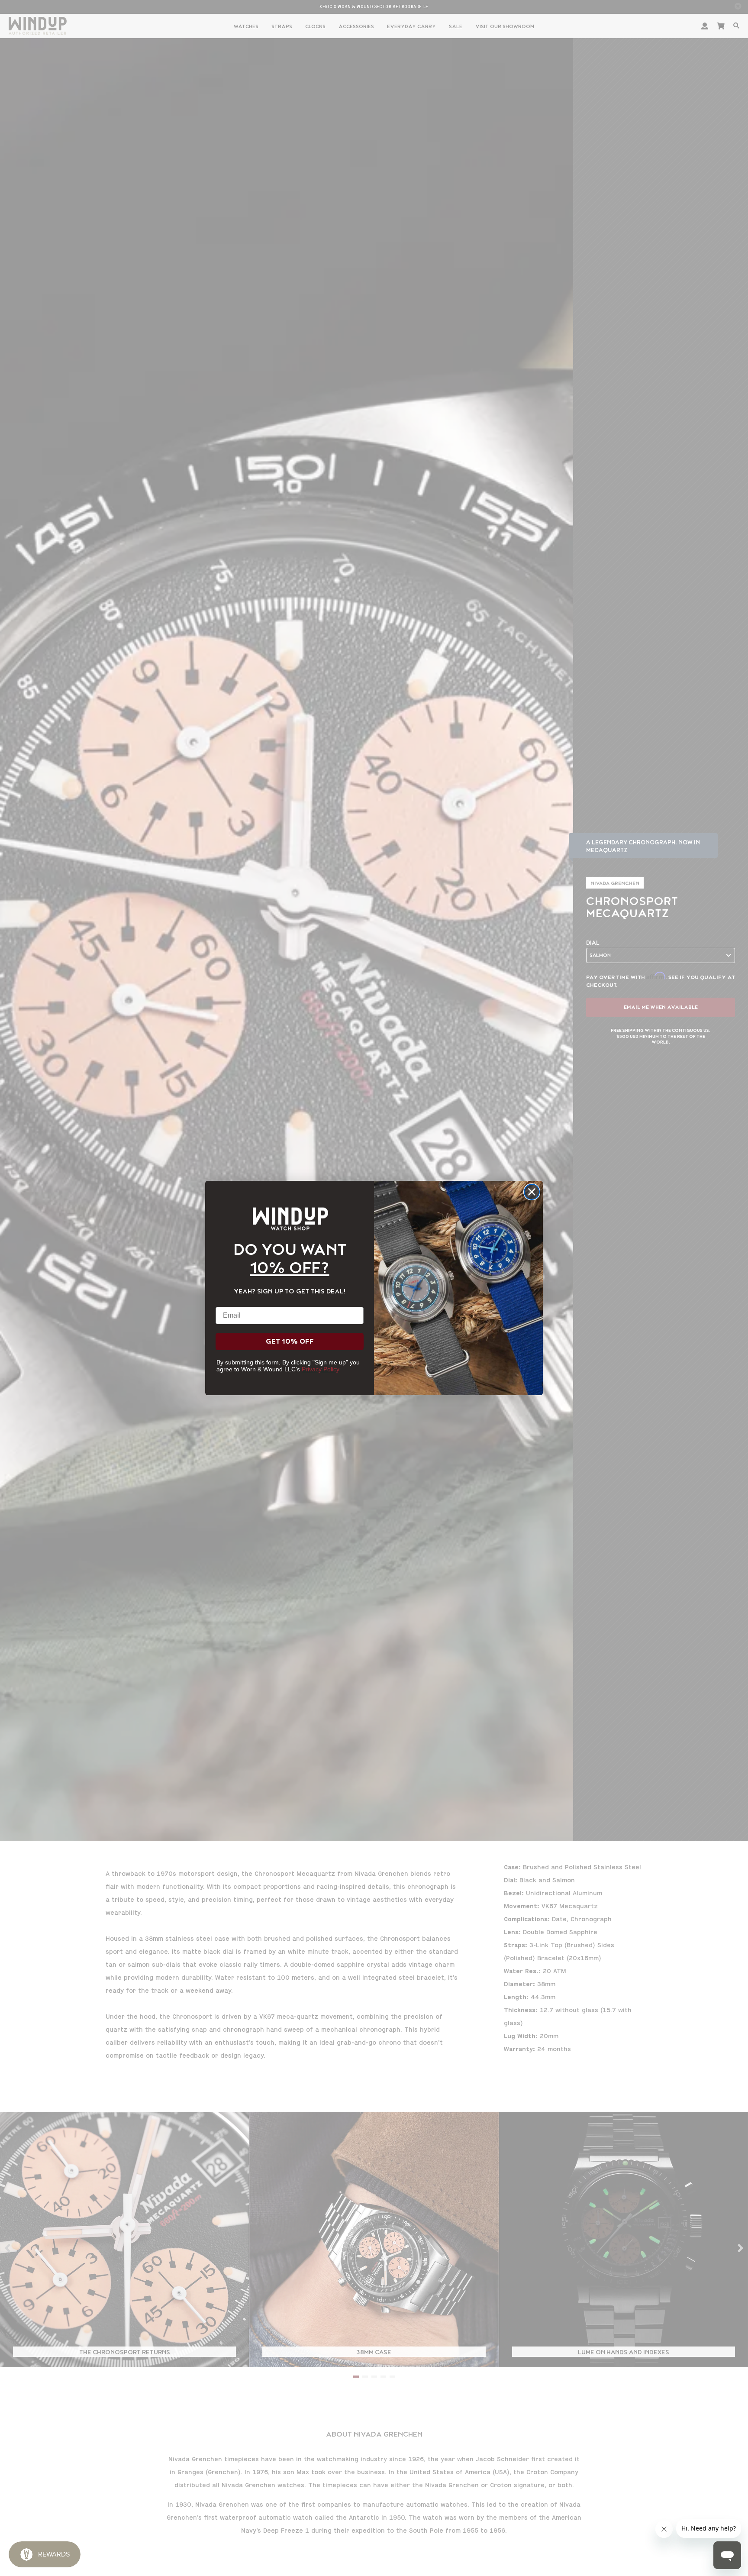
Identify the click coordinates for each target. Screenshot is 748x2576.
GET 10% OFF (290, 1341)
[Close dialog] (532, 1192)
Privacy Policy (321, 1369)
